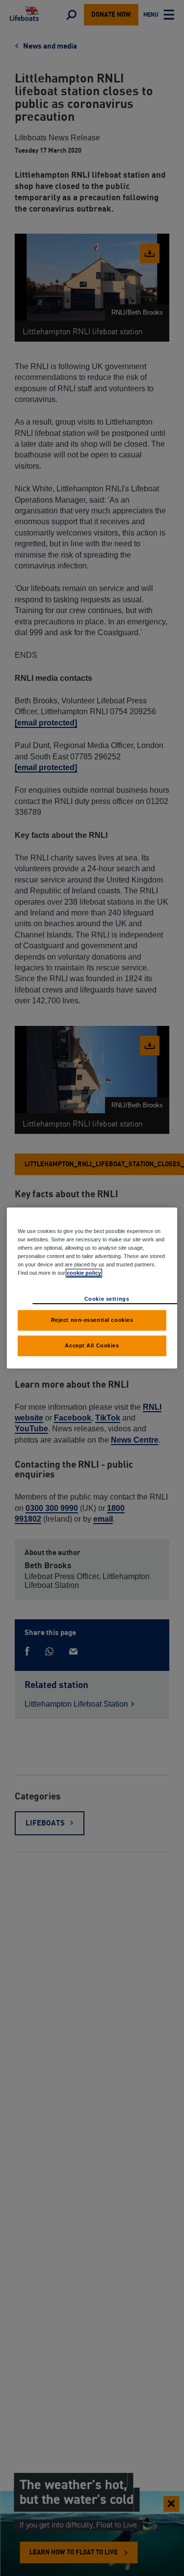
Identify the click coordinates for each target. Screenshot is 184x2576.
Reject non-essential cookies (92, 1320)
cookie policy (84, 1273)
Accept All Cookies (92, 1345)
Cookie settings (107, 1299)
